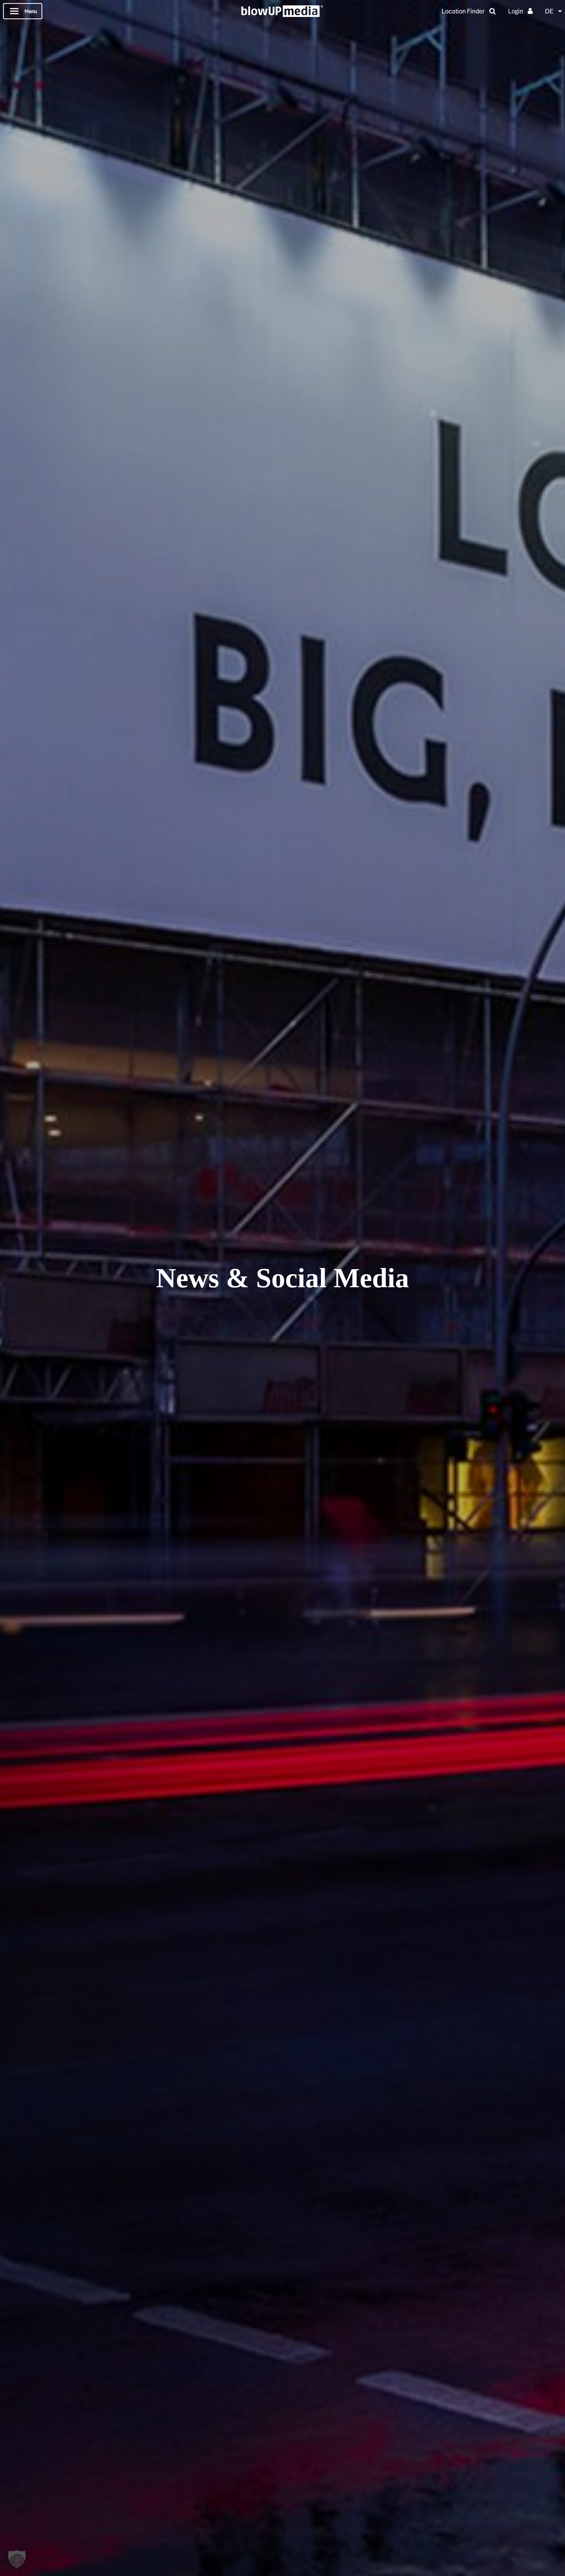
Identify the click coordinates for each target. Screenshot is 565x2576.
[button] (17, 2559)
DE (549, 11)
